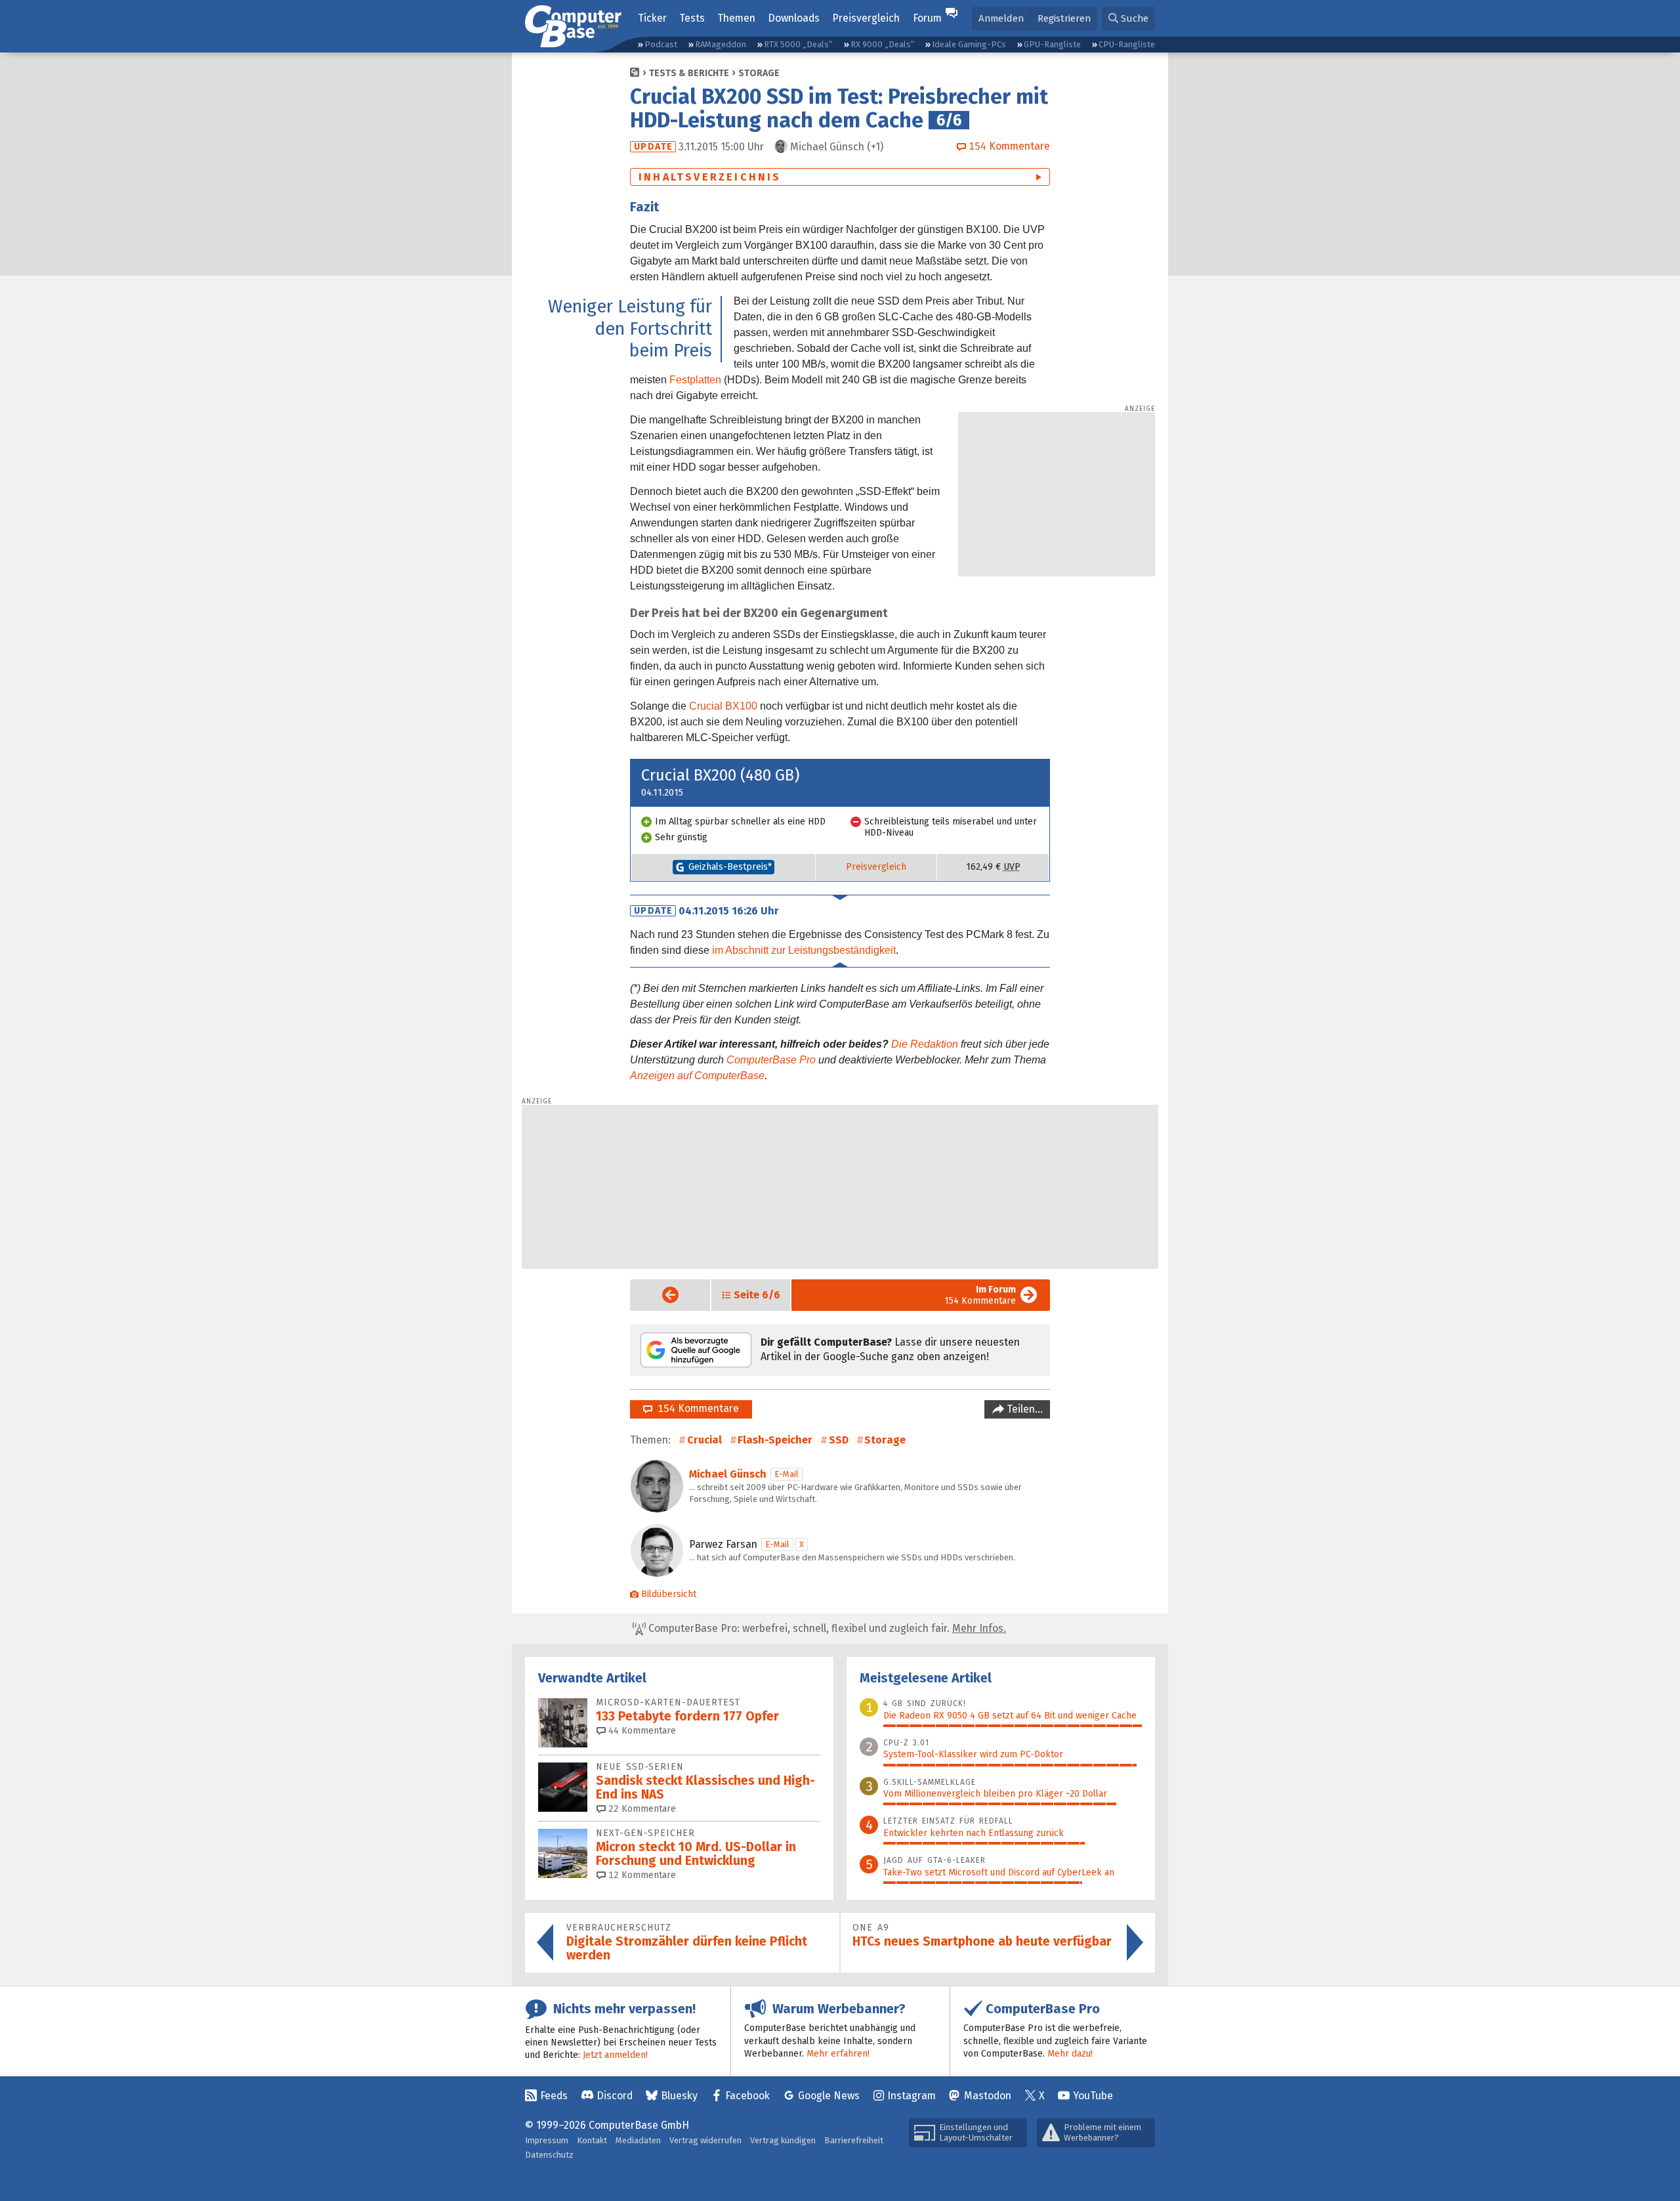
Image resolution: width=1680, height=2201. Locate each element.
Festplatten (695, 380)
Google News (829, 2096)
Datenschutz (549, 2155)
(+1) (837, 147)
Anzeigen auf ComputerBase (697, 1076)
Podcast (661, 44)
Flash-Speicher (775, 1440)
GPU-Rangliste (1052, 44)
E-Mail (787, 1474)
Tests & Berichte (689, 73)
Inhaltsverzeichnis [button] (710, 177)
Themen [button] (736, 18)
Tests (692, 18)
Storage (759, 73)
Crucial (704, 1440)
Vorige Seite (660, 1295)
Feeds (554, 2096)
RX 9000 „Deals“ (882, 44)
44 (641, 1731)
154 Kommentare (980, 1295)
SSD (839, 1440)
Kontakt (592, 2140)
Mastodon (988, 2096)
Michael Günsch (728, 1474)
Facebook (747, 2096)
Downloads (794, 18)
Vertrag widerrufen (705, 2140)
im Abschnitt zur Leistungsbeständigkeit (804, 950)
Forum (927, 18)
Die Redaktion (925, 1044)
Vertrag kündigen (783, 2140)
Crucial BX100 (723, 706)
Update (653, 147)
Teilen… (1023, 1409)
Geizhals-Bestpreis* (730, 867)
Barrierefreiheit (854, 2140)
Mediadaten (638, 2140)
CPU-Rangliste (1127, 44)
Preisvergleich (866, 18)
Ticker (652, 18)
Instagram (912, 2096)
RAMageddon (721, 44)
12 (641, 1875)
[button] (1128, 19)
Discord (615, 2096)
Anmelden (1001, 18)
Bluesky (679, 2096)
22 (641, 1809)
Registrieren (1064, 18)
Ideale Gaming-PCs (969, 44)
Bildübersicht (669, 1594)
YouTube (1093, 2096)
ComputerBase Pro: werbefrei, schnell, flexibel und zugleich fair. (826, 1628)
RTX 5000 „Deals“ (798, 44)
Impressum (547, 2140)
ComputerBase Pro (771, 1060)
